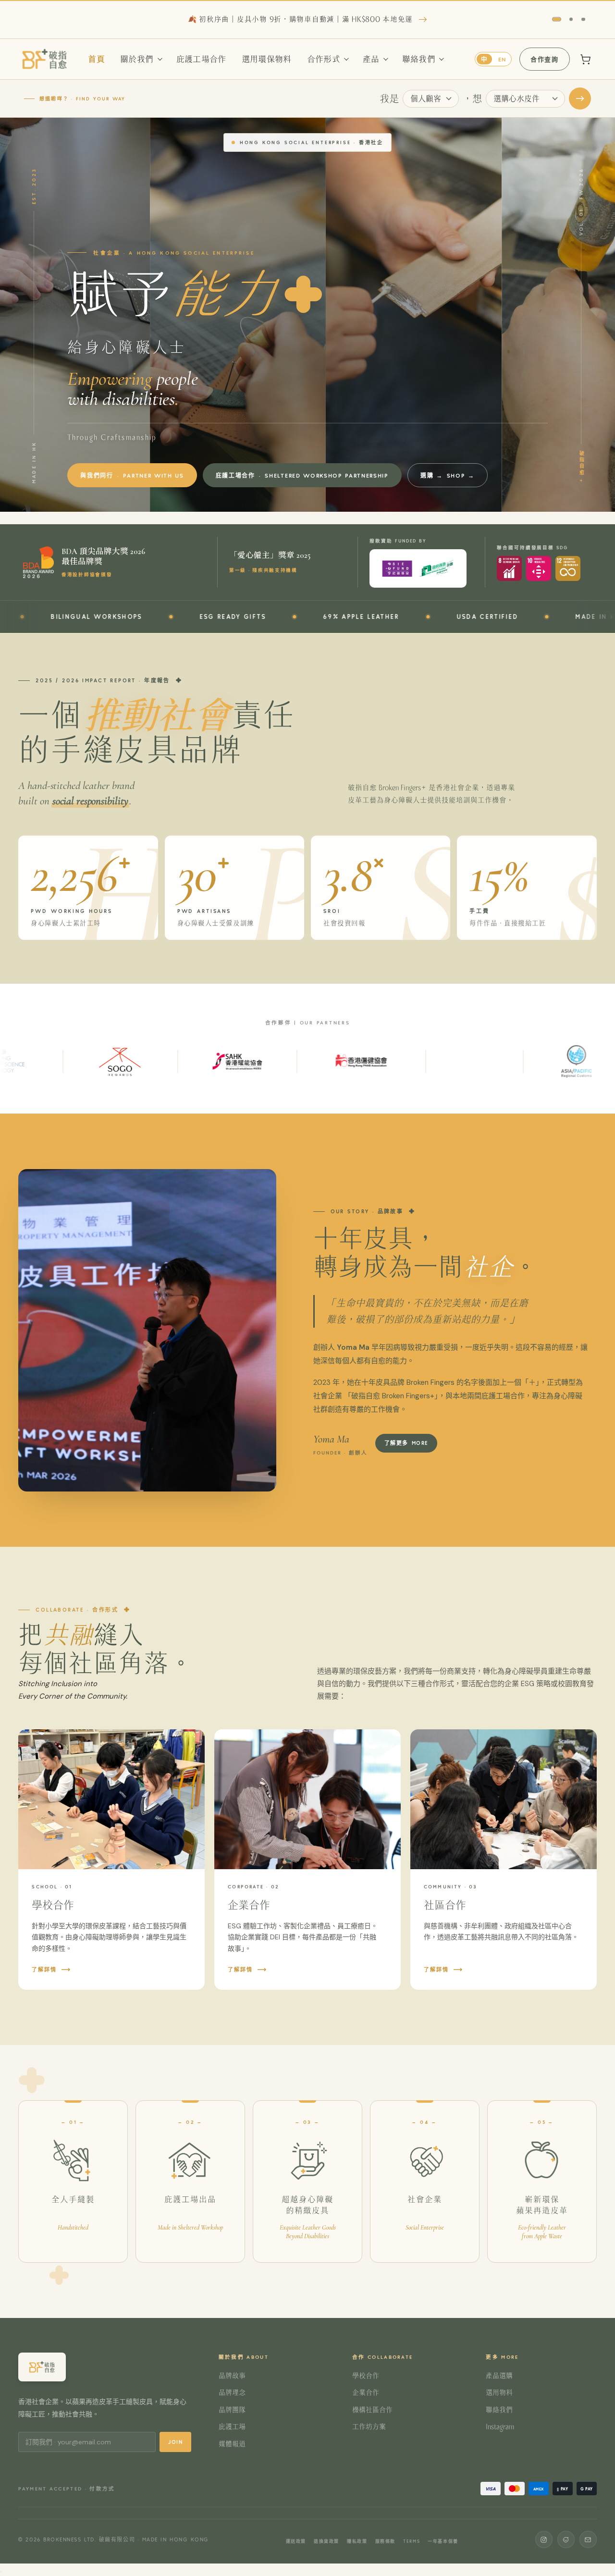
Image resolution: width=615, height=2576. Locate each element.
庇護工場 (232, 2427)
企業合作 (366, 2392)
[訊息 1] (554, 19)
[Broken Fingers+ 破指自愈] (45, 59)
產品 (371, 59)
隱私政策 (357, 2541)
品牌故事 (232, 2376)
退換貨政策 (326, 2541)
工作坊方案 (369, 2427)
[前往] (580, 99)
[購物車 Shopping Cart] (586, 59)
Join (175, 2442)
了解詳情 (44, 1969)
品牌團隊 (232, 2410)
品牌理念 (232, 2392)
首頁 (96, 59)
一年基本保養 (443, 2541)
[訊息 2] (569, 19)
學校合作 (366, 2376)
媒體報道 (232, 2444)
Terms (412, 2541)
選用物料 (499, 2392)
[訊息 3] (584, 19)
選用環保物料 (267, 59)
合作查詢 (544, 59)
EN (502, 59)
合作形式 (324, 59)
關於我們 (137, 59)
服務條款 (385, 2541)
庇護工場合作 (201, 59)
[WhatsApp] (566, 2539)
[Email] (588, 2539)
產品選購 (499, 2376)
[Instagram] (544, 2539)
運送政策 (296, 2541)
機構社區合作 (372, 2410)
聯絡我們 (419, 59)
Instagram (500, 2427)
